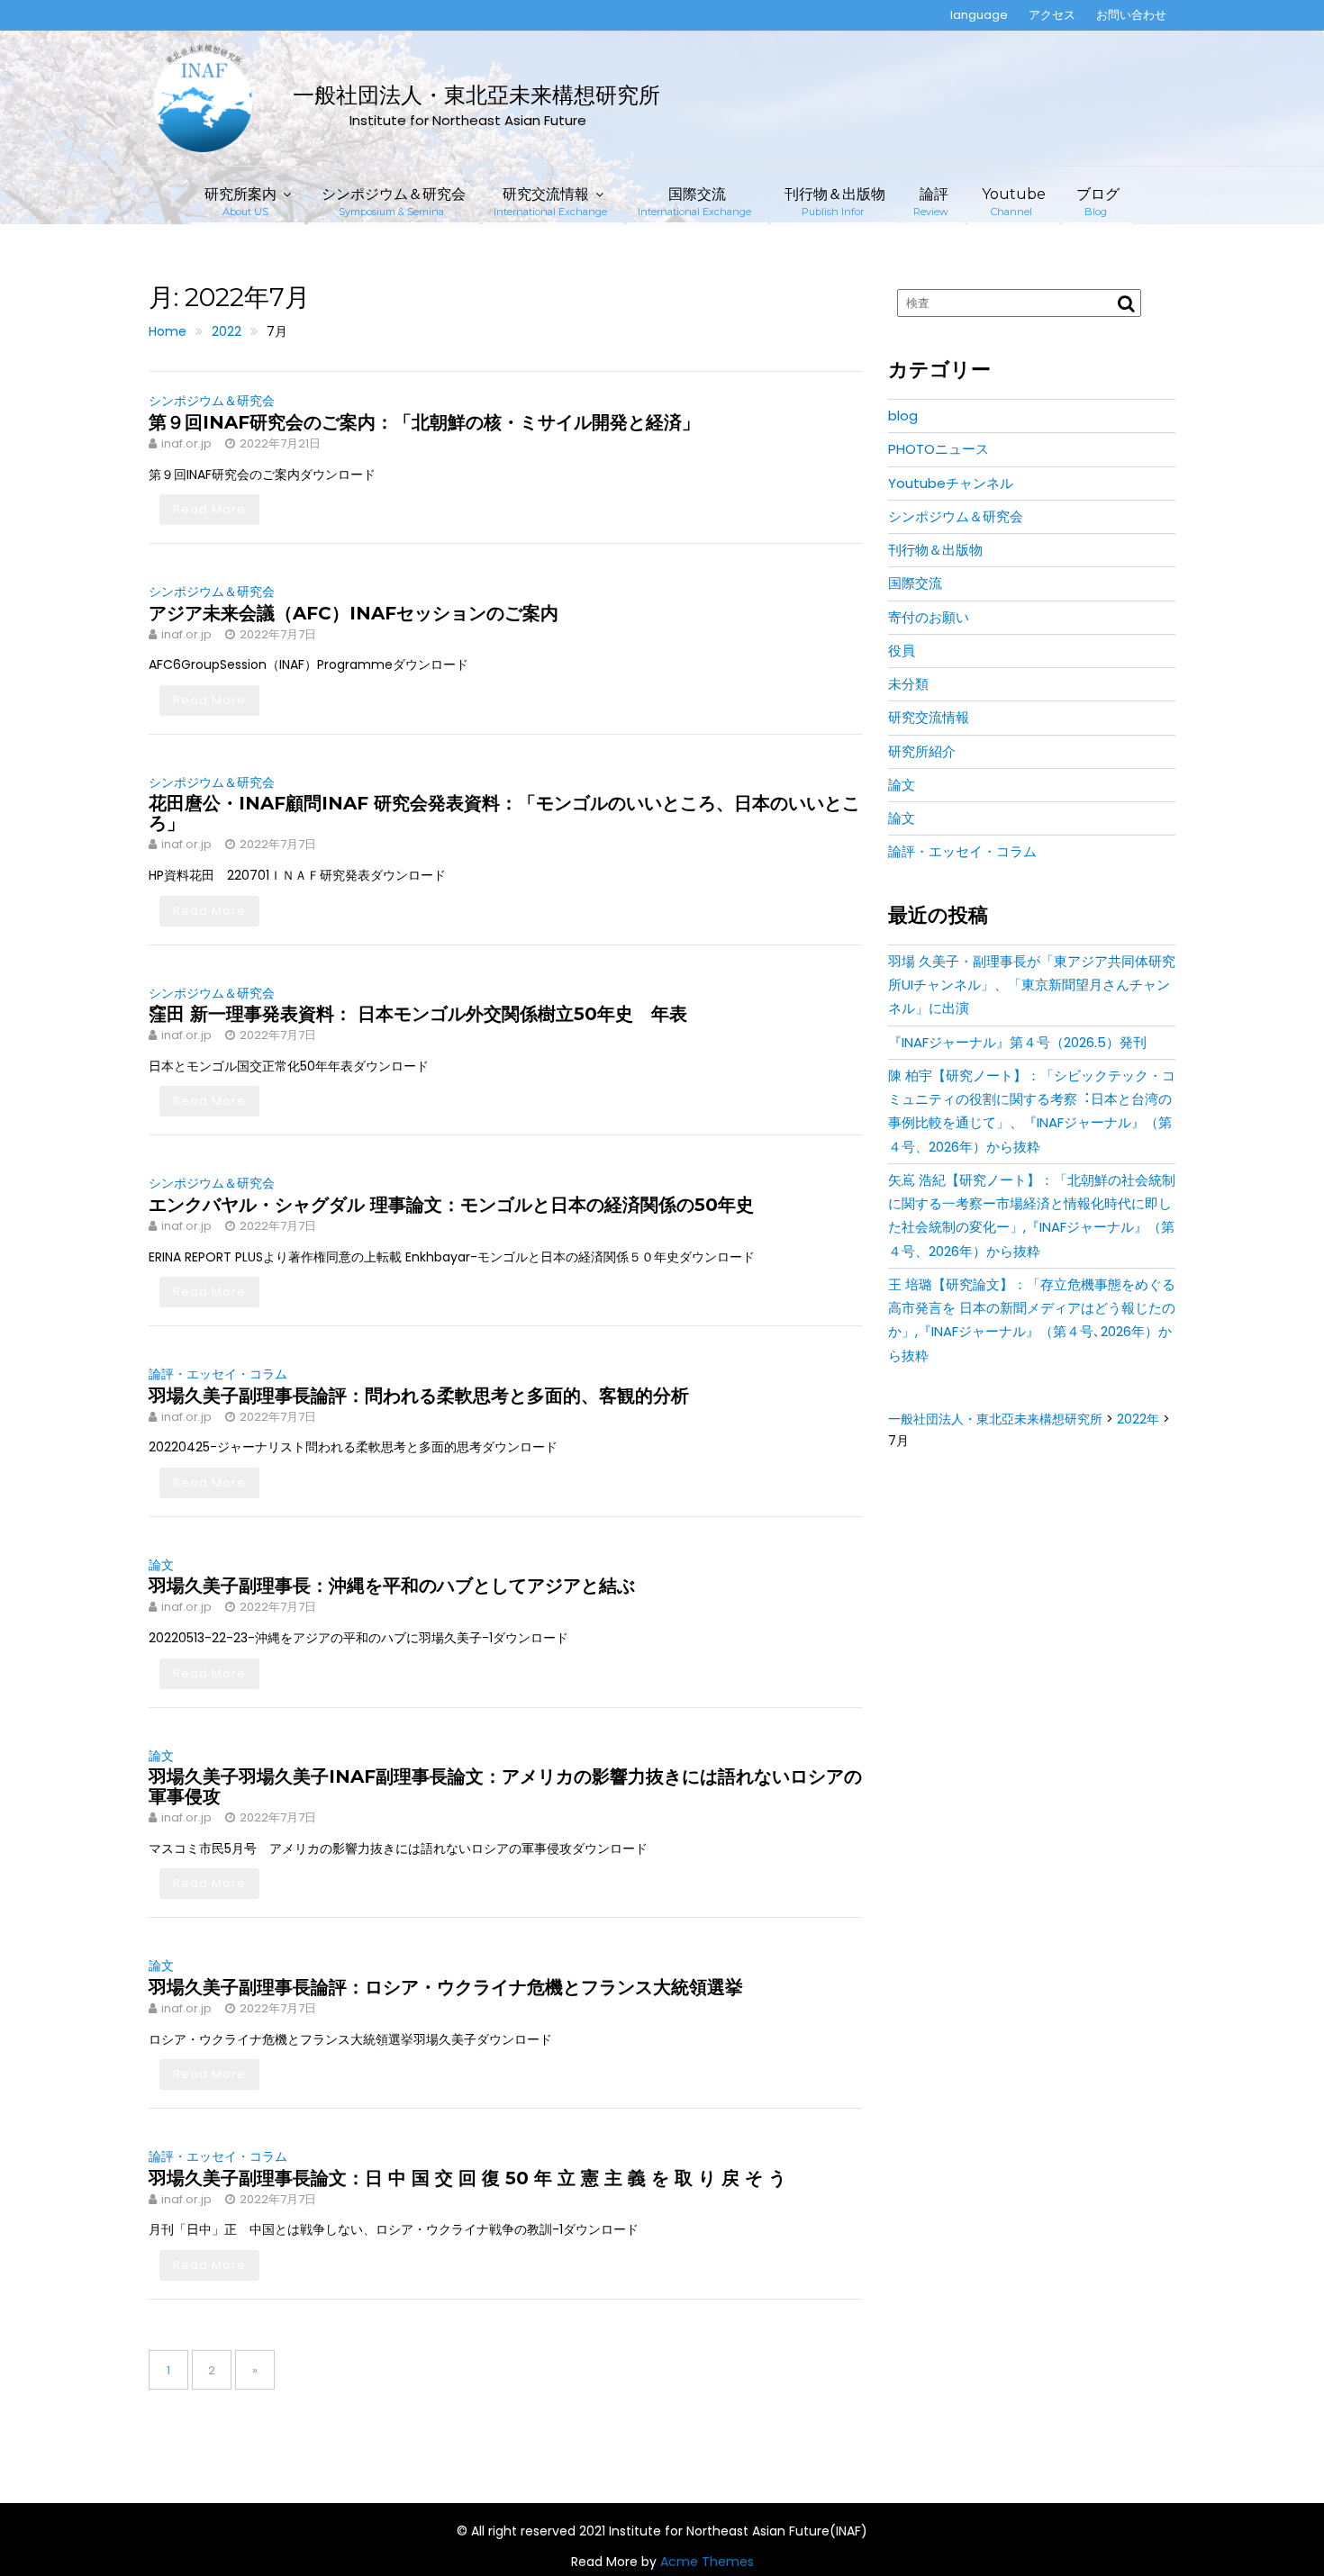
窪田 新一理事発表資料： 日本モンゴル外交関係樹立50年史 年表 (418, 1014)
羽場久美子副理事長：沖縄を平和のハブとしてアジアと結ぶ (392, 1586)
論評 (931, 202)
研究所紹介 (922, 751)
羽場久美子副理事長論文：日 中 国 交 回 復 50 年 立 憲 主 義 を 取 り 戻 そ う (467, 2178)
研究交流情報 (550, 202)
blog (903, 416)
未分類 (908, 684)
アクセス (1052, 15)
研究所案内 (240, 202)
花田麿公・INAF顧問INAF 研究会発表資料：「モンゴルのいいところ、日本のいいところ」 (504, 813)
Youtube (1014, 202)
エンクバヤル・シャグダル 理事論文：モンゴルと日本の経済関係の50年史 (451, 1205)
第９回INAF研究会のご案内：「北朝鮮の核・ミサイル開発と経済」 (424, 422)
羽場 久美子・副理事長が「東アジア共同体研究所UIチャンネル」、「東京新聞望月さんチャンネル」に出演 (1032, 985)
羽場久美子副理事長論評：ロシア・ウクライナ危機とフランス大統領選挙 (446, 1987)
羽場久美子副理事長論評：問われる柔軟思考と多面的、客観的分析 (419, 1396)
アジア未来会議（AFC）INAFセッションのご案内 (354, 613)
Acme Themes (707, 2562)
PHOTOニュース (939, 449)
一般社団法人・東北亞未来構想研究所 (476, 95)
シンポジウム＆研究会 (394, 202)
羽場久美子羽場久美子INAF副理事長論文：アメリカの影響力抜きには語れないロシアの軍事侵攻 (505, 1786)
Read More (209, 509)
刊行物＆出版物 (835, 202)
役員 (902, 651)
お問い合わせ (1131, 15)
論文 (161, 1565)
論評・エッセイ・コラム (218, 1374)
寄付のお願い (929, 617)
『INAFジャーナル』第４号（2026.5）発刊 (1017, 1042)
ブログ (1098, 202)
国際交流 (694, 202)
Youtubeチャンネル (951, 483)
